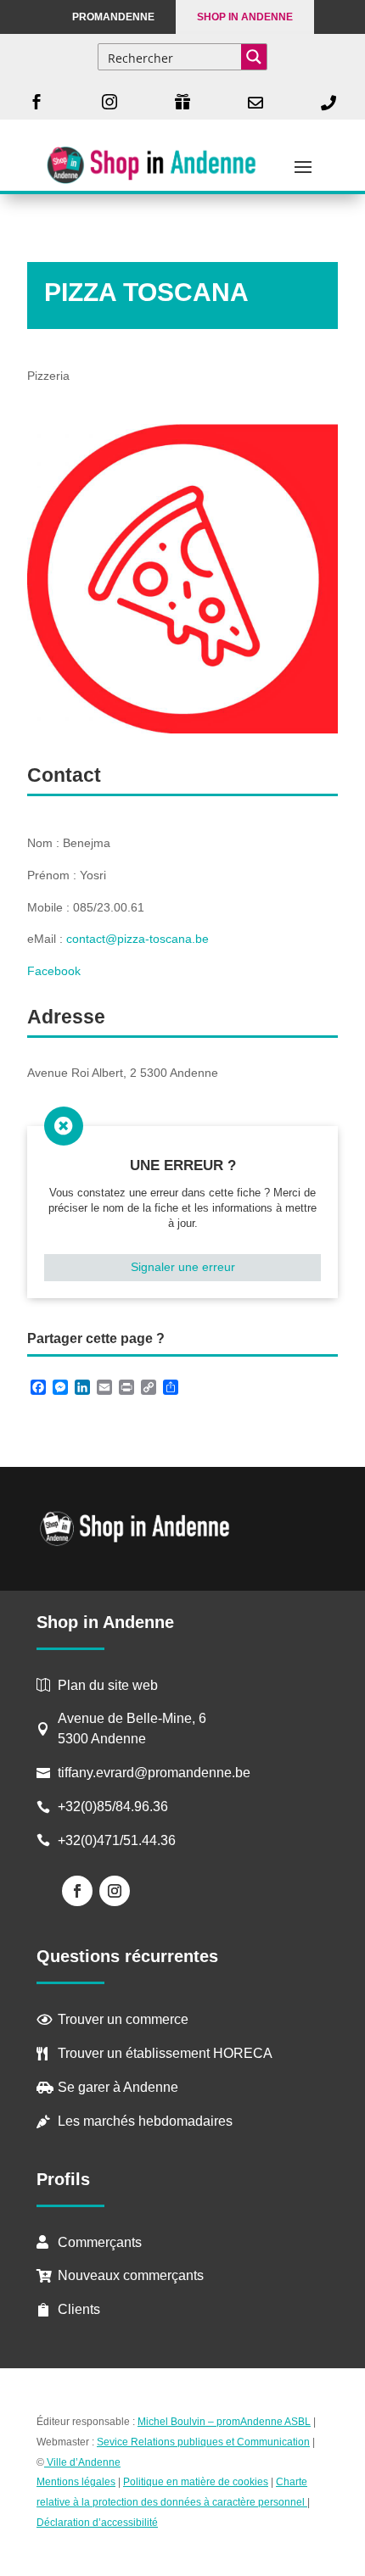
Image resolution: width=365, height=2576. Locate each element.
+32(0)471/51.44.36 (118, 1840)
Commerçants (100, 2242)
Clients (79, 2309)
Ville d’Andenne (84, 2462)
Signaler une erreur (183, 1267)
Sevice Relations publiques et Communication (203, 2442)
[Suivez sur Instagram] (115, 1891)
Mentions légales (76, 2482)
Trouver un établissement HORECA (165, 2053)
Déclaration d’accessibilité (97, 2523)
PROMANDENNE (113, 17)
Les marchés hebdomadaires (145, 2121)
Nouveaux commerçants (131, 2275)
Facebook (54, 971)
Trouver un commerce (123, 2019)
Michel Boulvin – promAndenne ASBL (224, 2422)
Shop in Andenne (245, 17)
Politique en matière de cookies (196, 2482)
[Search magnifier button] (254, 57)
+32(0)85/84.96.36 (113, 1807)
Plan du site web (108, 1685)
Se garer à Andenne (118, 2087)
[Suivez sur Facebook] (77, 1891)
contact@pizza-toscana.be (138, 939)
